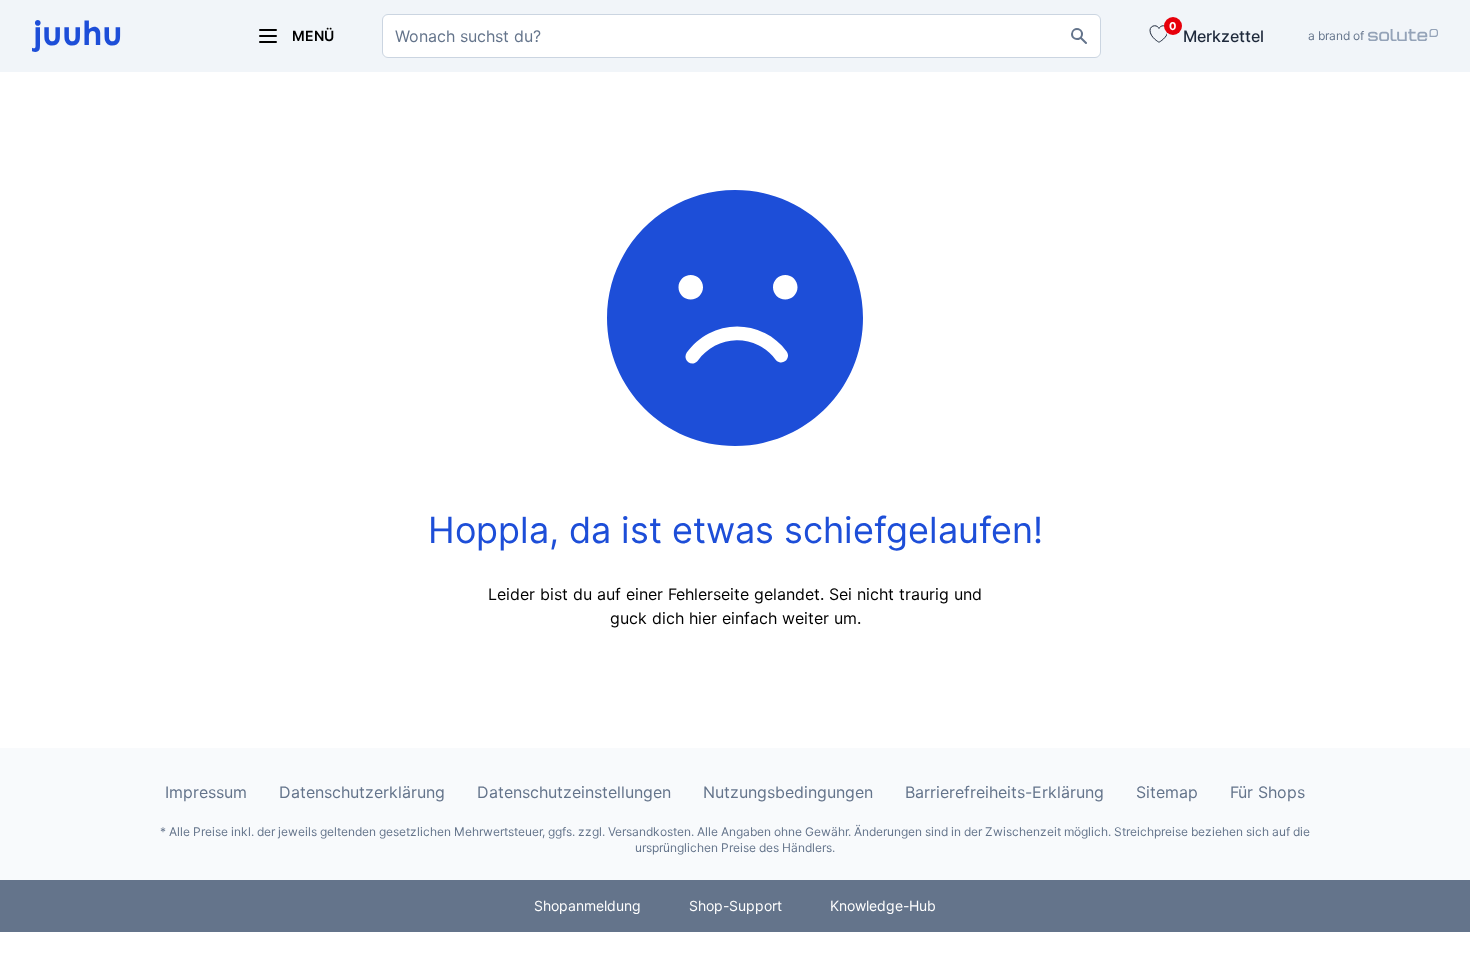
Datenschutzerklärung (362, 792)
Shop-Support (735, 905)
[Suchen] (1079, 36)
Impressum (206, 792)
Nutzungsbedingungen (788, 792)
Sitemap (1167, 792)
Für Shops (1267, 792)
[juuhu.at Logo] (120, 36)
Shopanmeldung (587, 905)
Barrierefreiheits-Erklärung (1004, 792)
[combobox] (741, 36)
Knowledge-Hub (883, 905)
